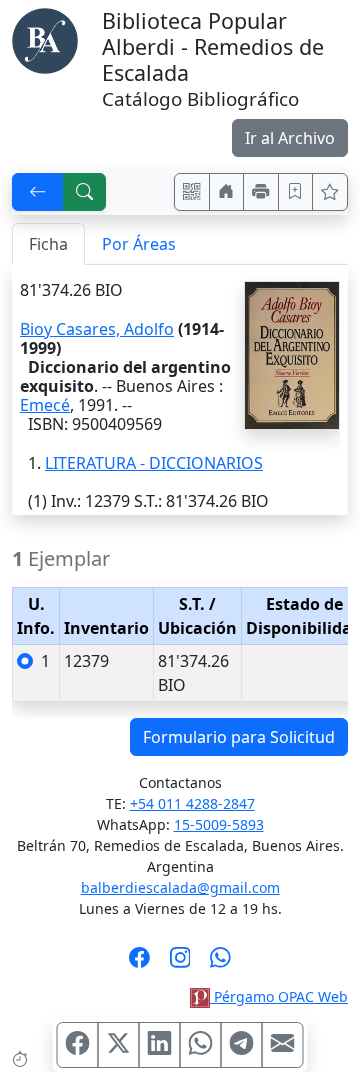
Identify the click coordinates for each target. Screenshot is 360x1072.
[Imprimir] (261, 192)
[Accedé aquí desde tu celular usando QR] (192, 192)
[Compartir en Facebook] (78, 1045)
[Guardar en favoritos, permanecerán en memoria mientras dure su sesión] (296, 192)
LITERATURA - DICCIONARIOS (154, 463)
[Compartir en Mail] (283, 1045)
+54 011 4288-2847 (192, 803)
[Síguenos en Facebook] (139, 964)
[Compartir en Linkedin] (160, 1045)
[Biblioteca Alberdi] (45, 39)
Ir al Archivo (290, 138)
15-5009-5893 (219, 824)
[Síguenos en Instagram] (180, 964)
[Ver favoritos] (330, 192)
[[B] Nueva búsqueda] (85, 192)
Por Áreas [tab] (139, 244)
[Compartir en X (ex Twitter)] (119, 1045)
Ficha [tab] (48, 244)
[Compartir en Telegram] (242, 1045)
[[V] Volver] (38, 192)
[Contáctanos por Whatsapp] (220, 964)
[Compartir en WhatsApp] (201, 1045)
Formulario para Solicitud (239, 737)
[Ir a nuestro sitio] (227, 192)
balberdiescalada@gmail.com (180, 887)
